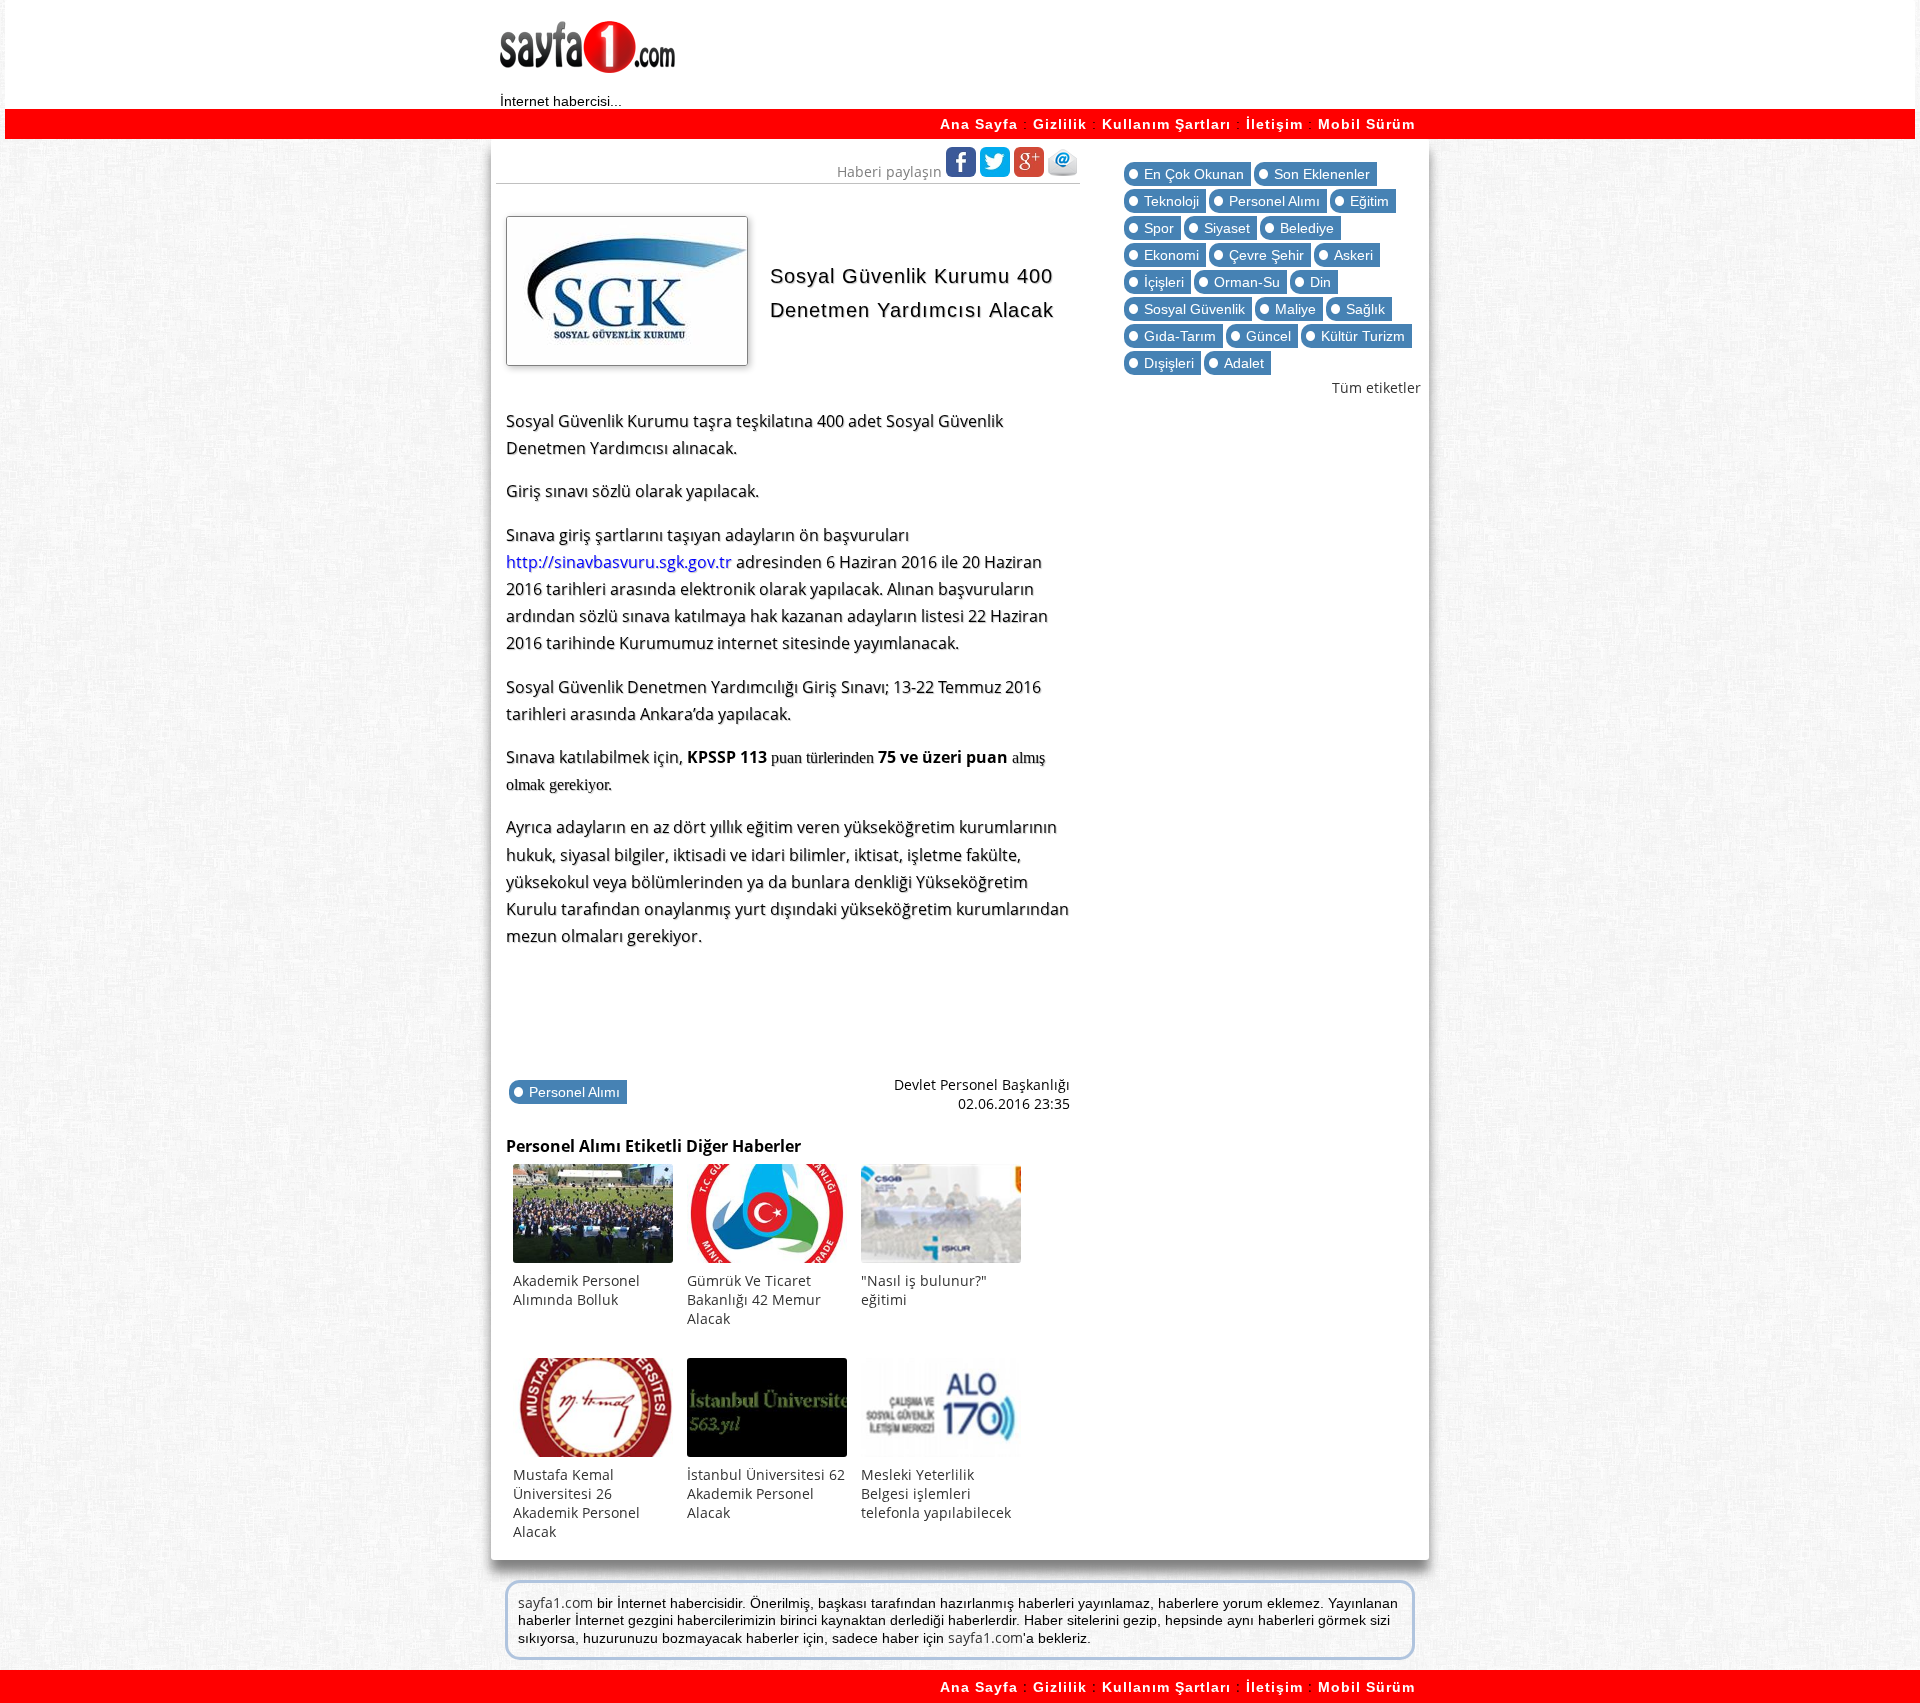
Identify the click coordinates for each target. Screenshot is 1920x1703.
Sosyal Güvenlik (1194, 309)
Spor (1159, 228)
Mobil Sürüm (1366, 124)
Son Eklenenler (1322, 174)
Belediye (1307, 228)
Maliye (1295, 309)
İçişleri (1164, 282)
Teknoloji (1171, 201)
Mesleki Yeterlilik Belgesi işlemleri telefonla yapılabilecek (936, 1493)
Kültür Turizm (1363, 336)
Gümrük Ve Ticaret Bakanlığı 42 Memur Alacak (754, 1299)
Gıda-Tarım (1180, 336)
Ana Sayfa (979, 124)
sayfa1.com (555, 1602)
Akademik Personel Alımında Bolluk (576, 1290)
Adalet (1244, 363)
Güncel (1268, 336)
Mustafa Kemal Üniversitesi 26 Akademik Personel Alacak (576, 1503)
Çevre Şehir (1266, 255)
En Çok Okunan (1194, 174)
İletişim (1274, 124)
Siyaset (1227, 228)
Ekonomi (1171, 255)
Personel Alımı (574, 1092)
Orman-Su (1247, 282)
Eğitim (1369, 201)
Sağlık (1365, 309)
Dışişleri (1169, 363)
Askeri (1353, 255)
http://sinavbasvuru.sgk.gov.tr (619, 562)
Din (1320, 282)
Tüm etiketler (1376, 387)
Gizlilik (1060, 124)
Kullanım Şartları (1166, 124)
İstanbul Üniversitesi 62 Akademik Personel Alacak (766, 1493)
